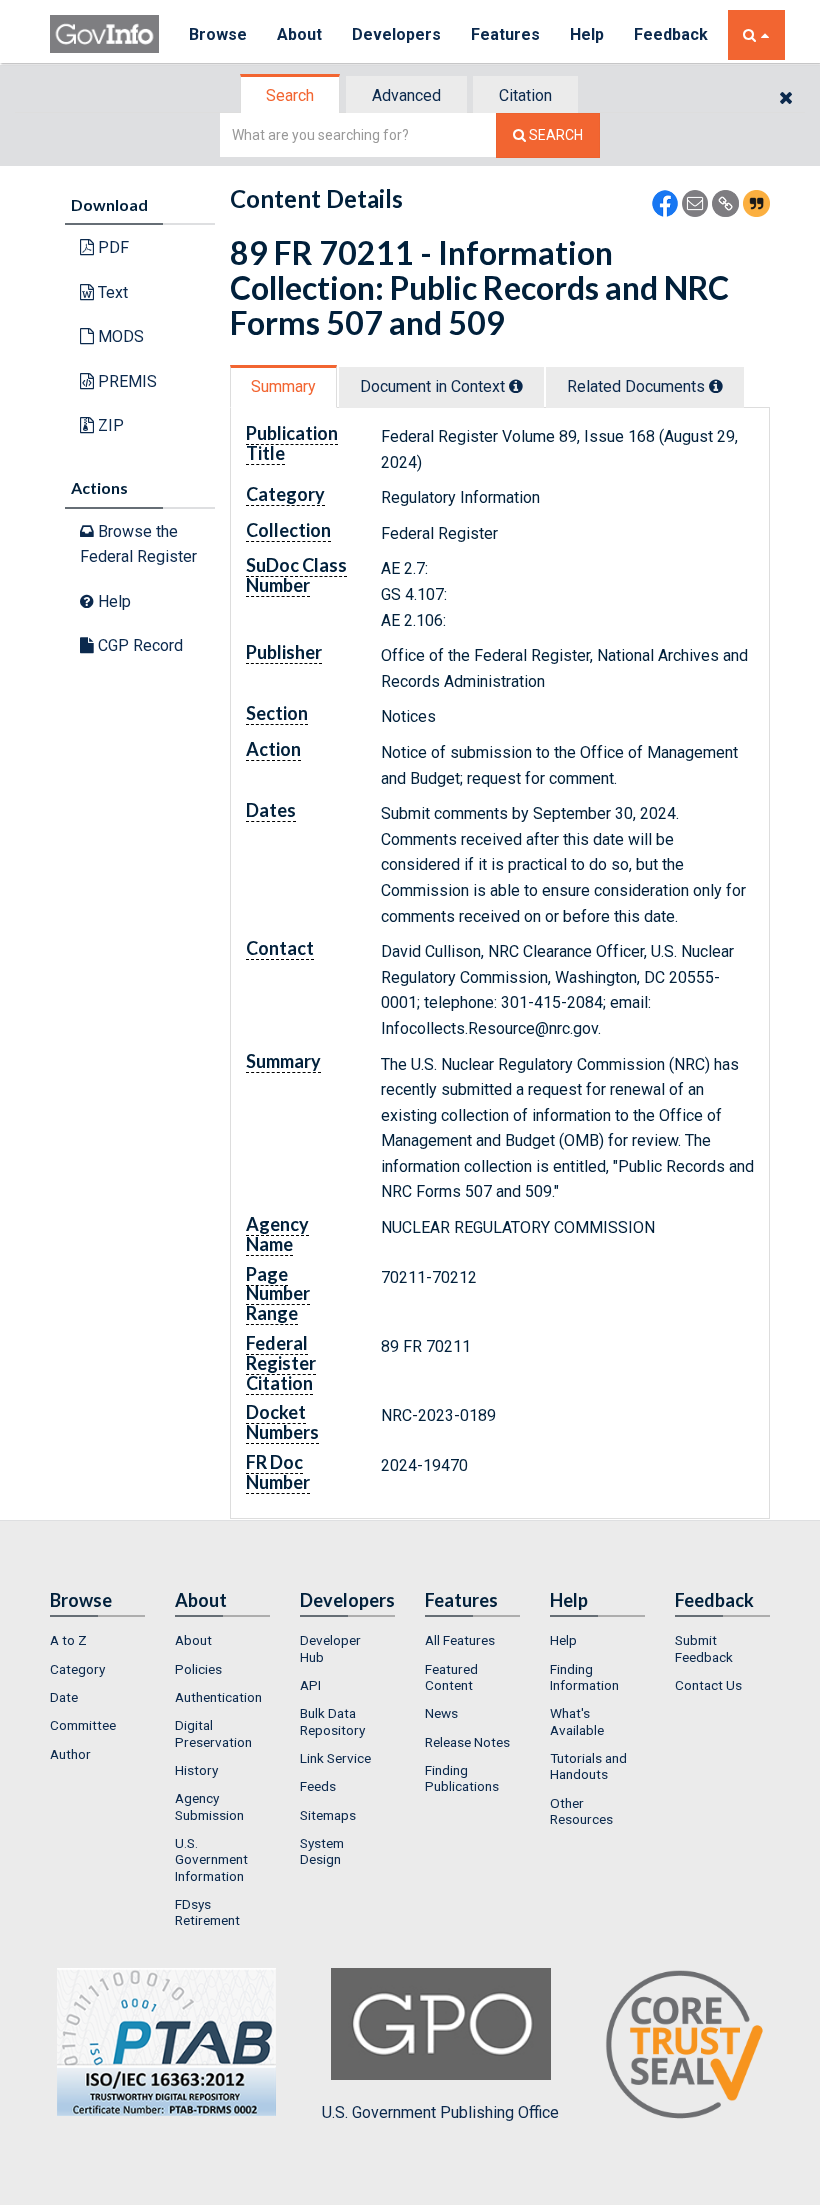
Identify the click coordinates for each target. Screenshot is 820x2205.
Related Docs (638, 386)
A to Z (68, 1640)
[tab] (291, 95)
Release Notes (467, 1742)
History (196, 1770)
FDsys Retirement (207, 1912)
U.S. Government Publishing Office (440, 2112)
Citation (525, 95)
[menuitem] (97, 1640)
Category (77, 1669)
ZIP (109, 425)
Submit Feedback (704, 1648)
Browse (218, 34)
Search (290, 95)
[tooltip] (516, 386)
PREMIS (125, 381)
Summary (283, 386)
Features (505, 34)
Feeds (318, 1786)
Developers (396, 34)
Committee (83, 1725)
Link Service (335, 1758)
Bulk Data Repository (332, 1721)
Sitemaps (328, 1815)
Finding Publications (462, 1778)
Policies (198, 1669)
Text (111, 292)
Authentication (218, 1697)
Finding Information (584, 1677)
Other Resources (581, 1811)
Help (587, 34)
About (299, 34)
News (441, 1713)
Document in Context (434, 386)
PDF (111, 247)
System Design (322, 1851)
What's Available (577, 1721)
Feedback (671, 34)
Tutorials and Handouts (588, 1766)
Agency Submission (209, 1806)
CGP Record (138, 645)
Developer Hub (330, 1648)
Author (70, 1754)
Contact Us (708, 1685)
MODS (119, 336)
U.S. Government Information (211, 1859)
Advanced (406, 95)
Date (64, 1697)
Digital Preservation (213, 1733)
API (310, 1685)
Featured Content (451, 1677)
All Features (460, 1640)
